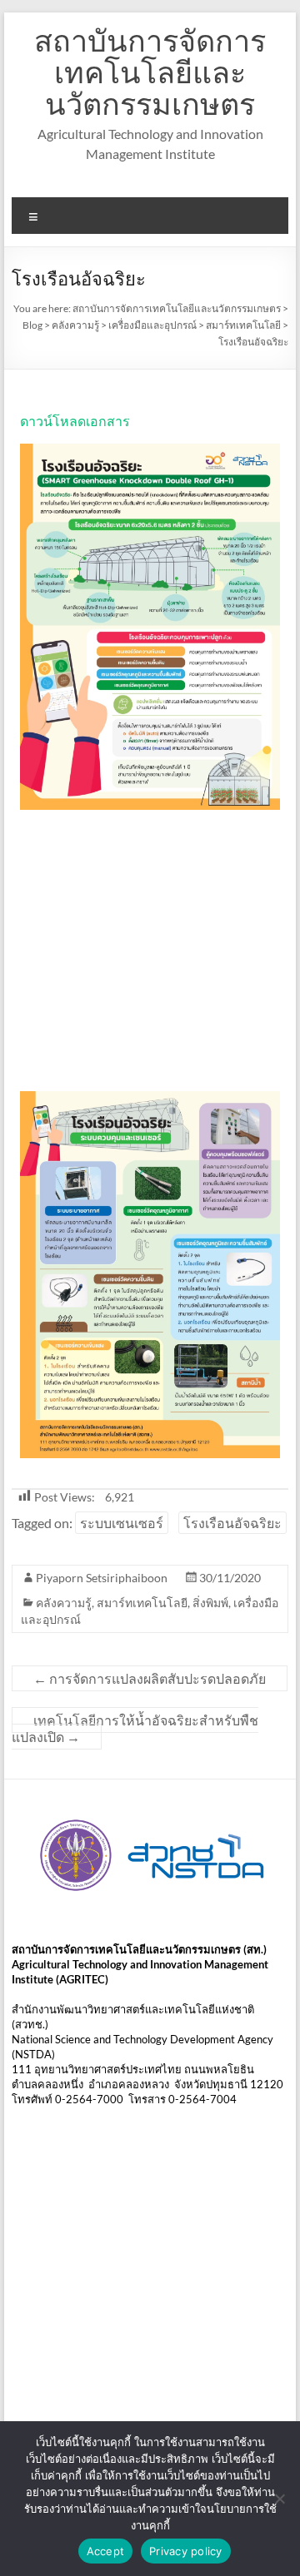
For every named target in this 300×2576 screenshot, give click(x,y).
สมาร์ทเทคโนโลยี (142, 1603)
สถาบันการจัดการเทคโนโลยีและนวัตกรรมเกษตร (150, 72)
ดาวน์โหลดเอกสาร (75, 421)
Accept (106, 2551)
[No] (279, 2499)
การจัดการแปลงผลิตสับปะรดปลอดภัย (150, 1678)
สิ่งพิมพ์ (210, 1603)
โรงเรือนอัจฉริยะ (232, 1523)
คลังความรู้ (64, 1603)
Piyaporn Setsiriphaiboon (102, 1578)
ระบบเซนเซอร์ (122, 1523)
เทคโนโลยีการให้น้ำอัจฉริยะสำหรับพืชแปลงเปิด (135, 1728)
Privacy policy (186, 2551)
